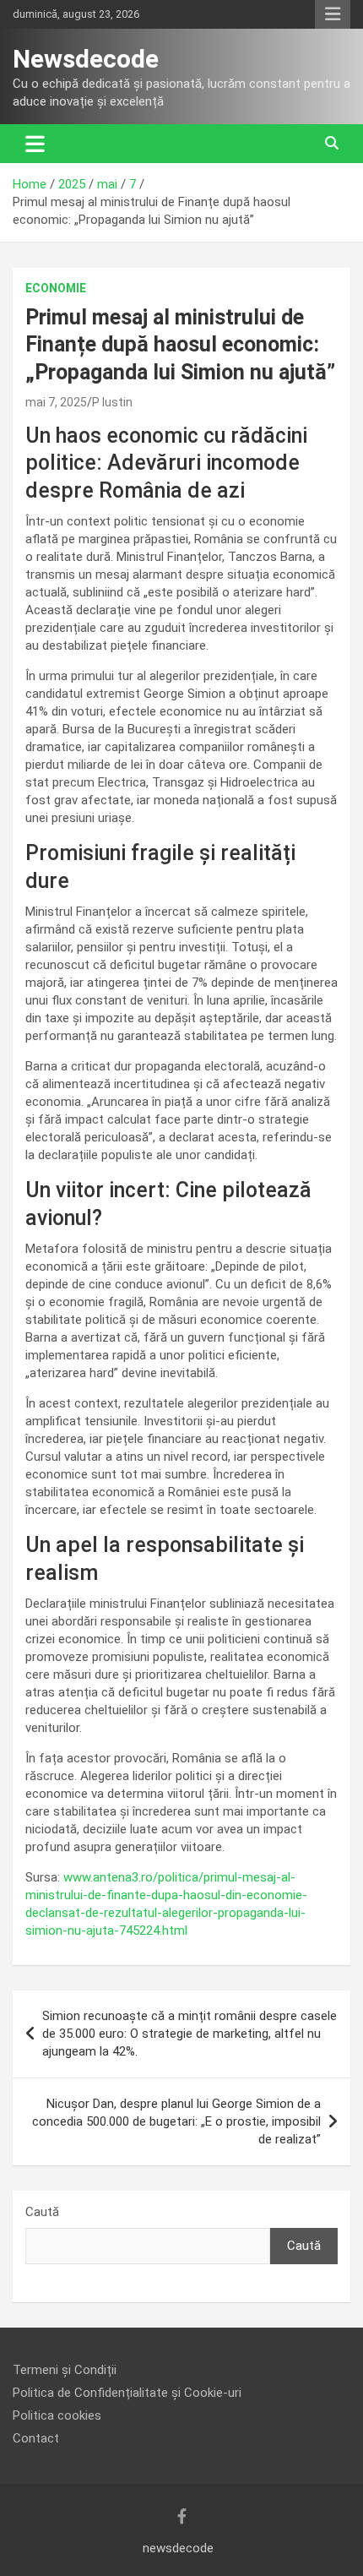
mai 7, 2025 (56, 402)
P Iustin (112, 402)
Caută (42, 2212)
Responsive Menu (333, 14)
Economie (56, 288)
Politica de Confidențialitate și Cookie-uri (127, 2393)
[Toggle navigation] (35, 144)
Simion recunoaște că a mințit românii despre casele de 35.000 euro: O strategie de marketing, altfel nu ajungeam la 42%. (190, 2034)
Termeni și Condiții (65, 2370)
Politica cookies (57, 2415)
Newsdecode (86, 59)
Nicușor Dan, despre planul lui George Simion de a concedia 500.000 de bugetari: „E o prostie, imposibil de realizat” (176, 2121)
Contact (36, 2438)
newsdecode (178, 2548)
